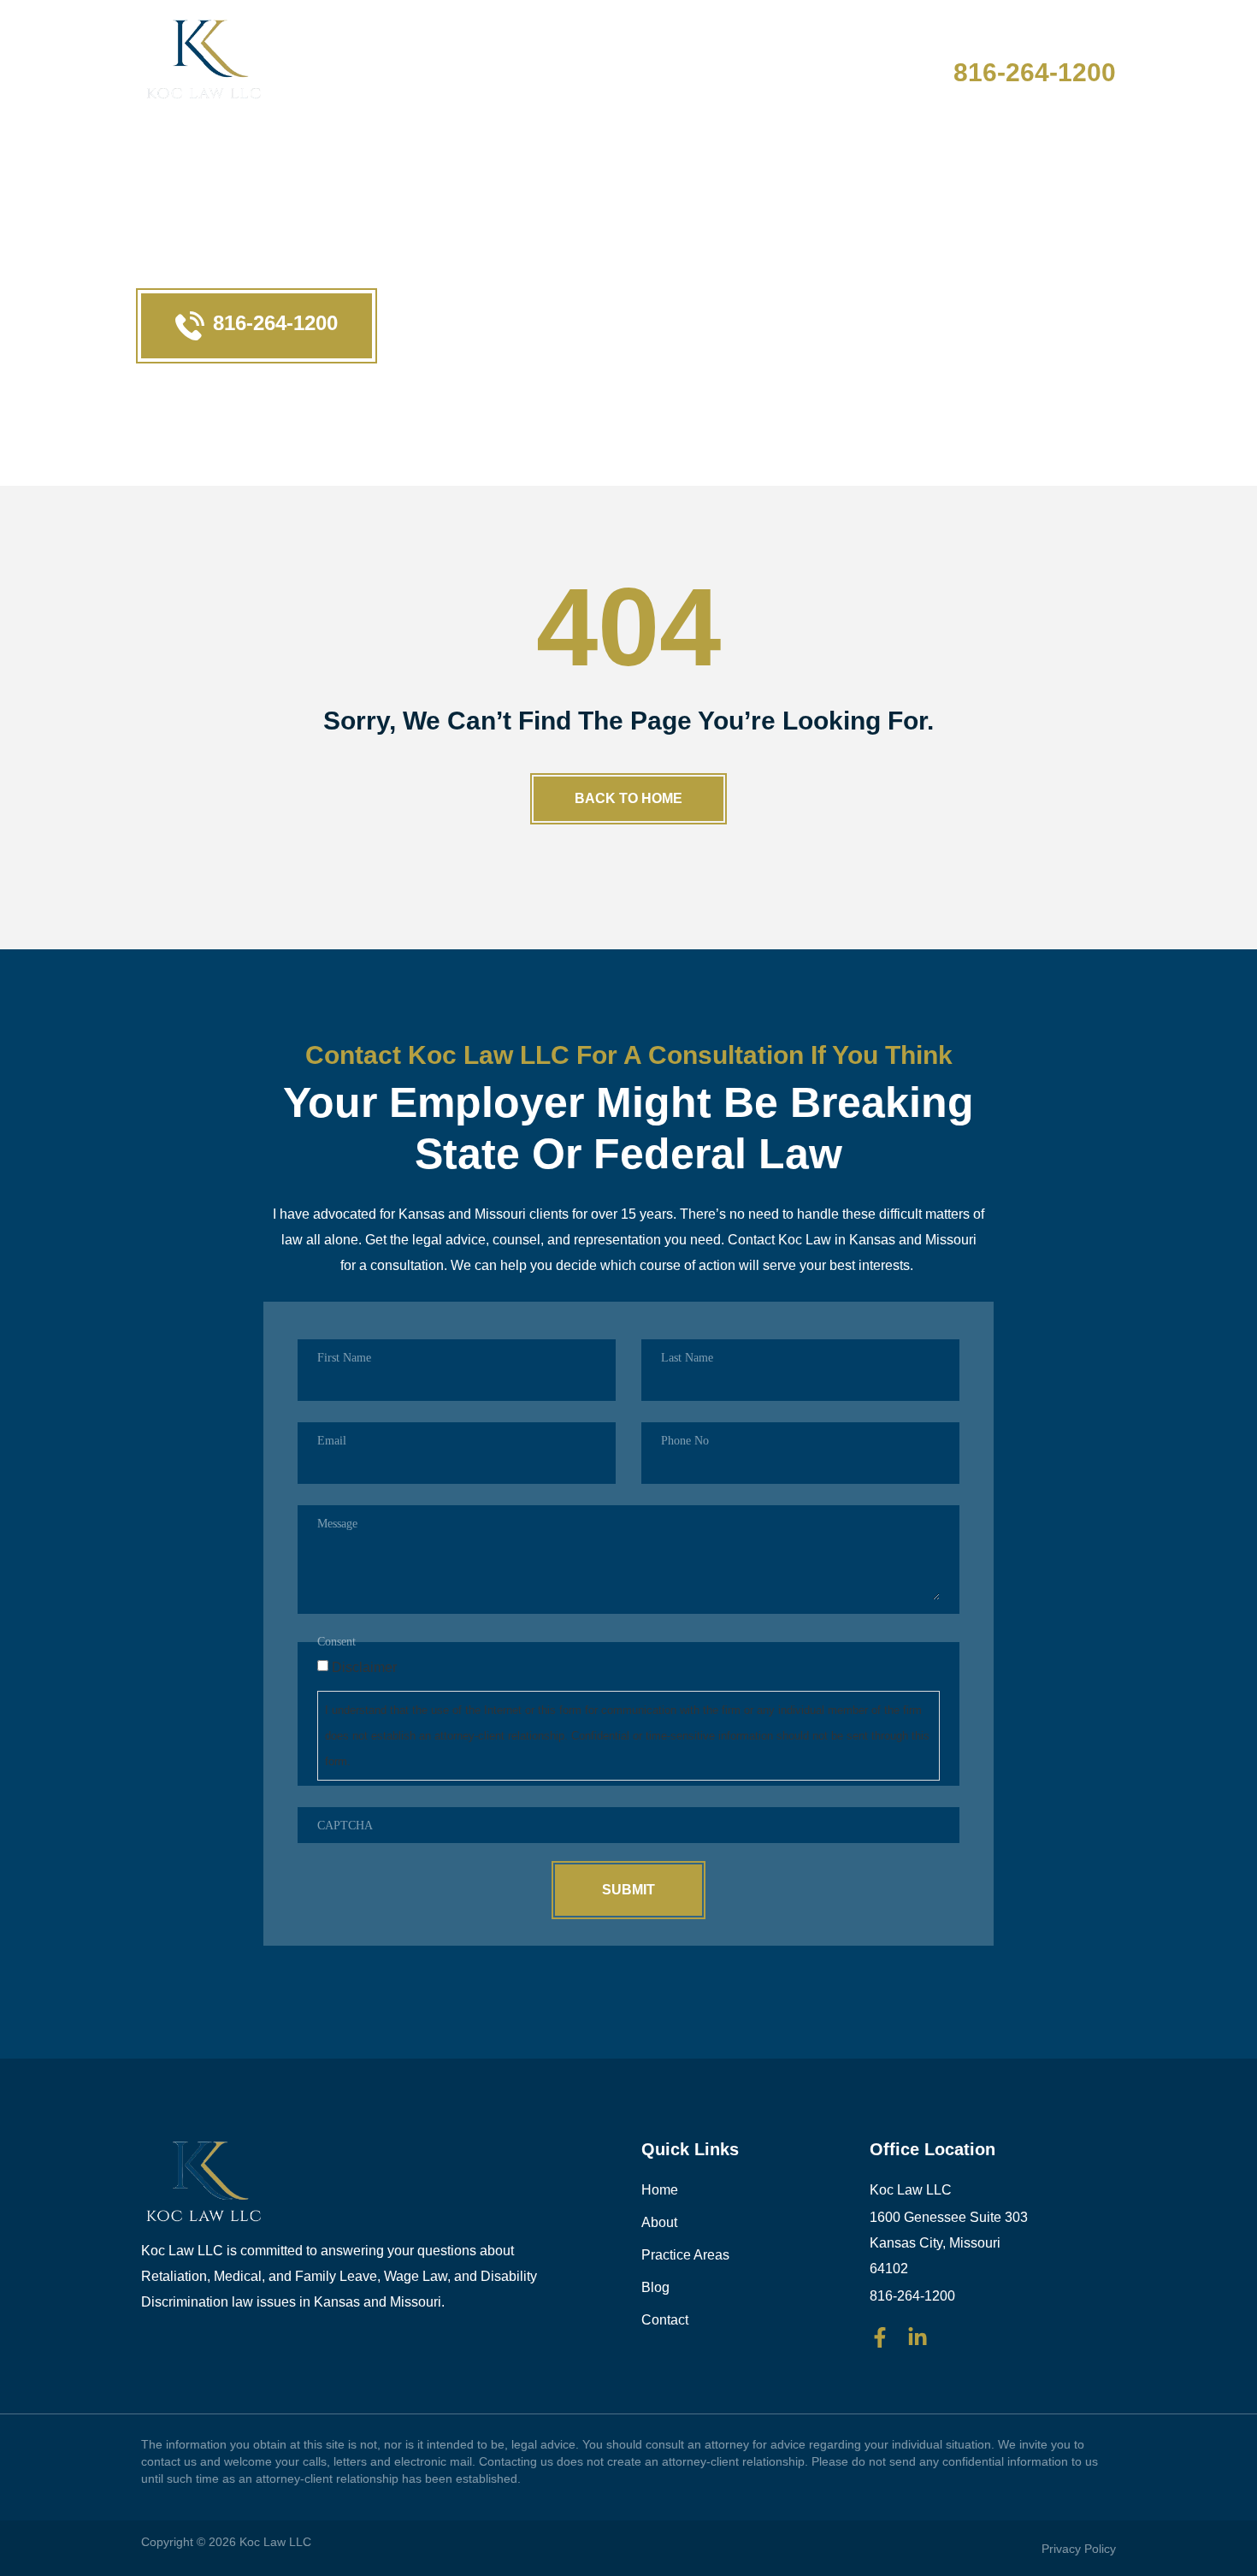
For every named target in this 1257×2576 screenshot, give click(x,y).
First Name (344, 1358)
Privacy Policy (1079, 2549)
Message (337, 1524)
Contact (835, 62)
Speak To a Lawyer (1024, 45)
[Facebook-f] (880, 2337)
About (509, 62)
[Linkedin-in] (918, 2337)
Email (332, 1441)
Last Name (687, 1358)
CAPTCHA (345, 1826)
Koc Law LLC (275, 2542)
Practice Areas (630, 62)
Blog (747, 62)
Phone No (685, 1441)
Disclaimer (364, 1668)
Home (428, 62)
